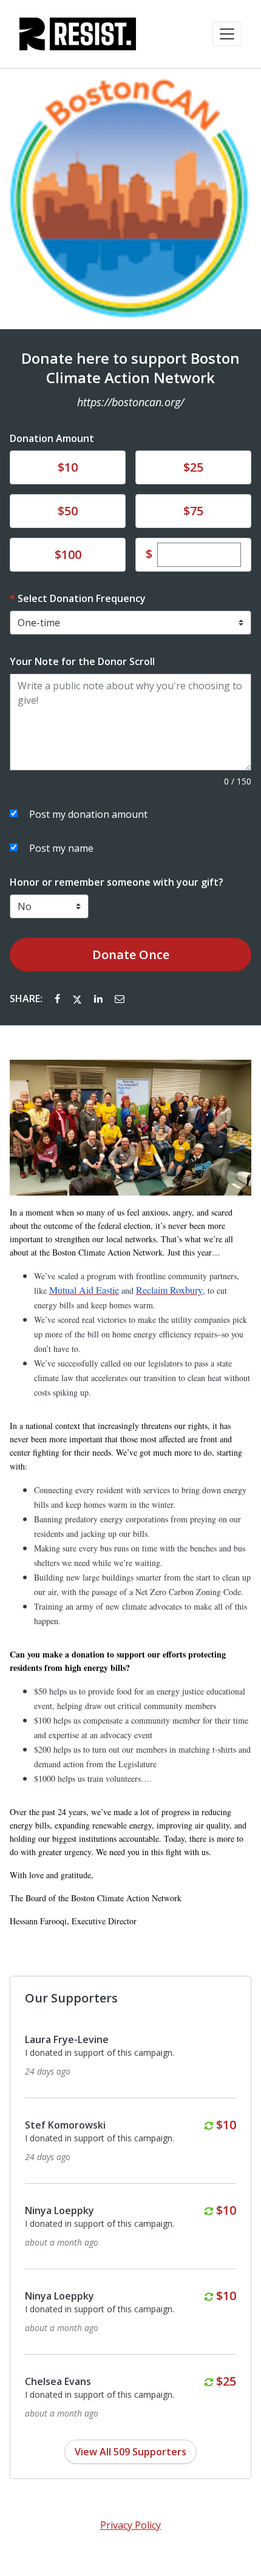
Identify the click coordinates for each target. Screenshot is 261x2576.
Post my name (61, 848)
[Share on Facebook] (59, 999)
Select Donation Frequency (82, 598)
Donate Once (131, 955)
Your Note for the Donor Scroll (82, 661)
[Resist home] (78, 34)
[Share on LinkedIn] (100, 999)
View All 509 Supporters (130, 2452)
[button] (227, 34)
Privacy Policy (130, 2525)
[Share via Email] (120, 999)
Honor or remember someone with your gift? (117, 882)
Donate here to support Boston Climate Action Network (130, 368)
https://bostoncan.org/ (130, 402)
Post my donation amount (88, 814)
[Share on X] (78, 999)
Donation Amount (52, 438)
